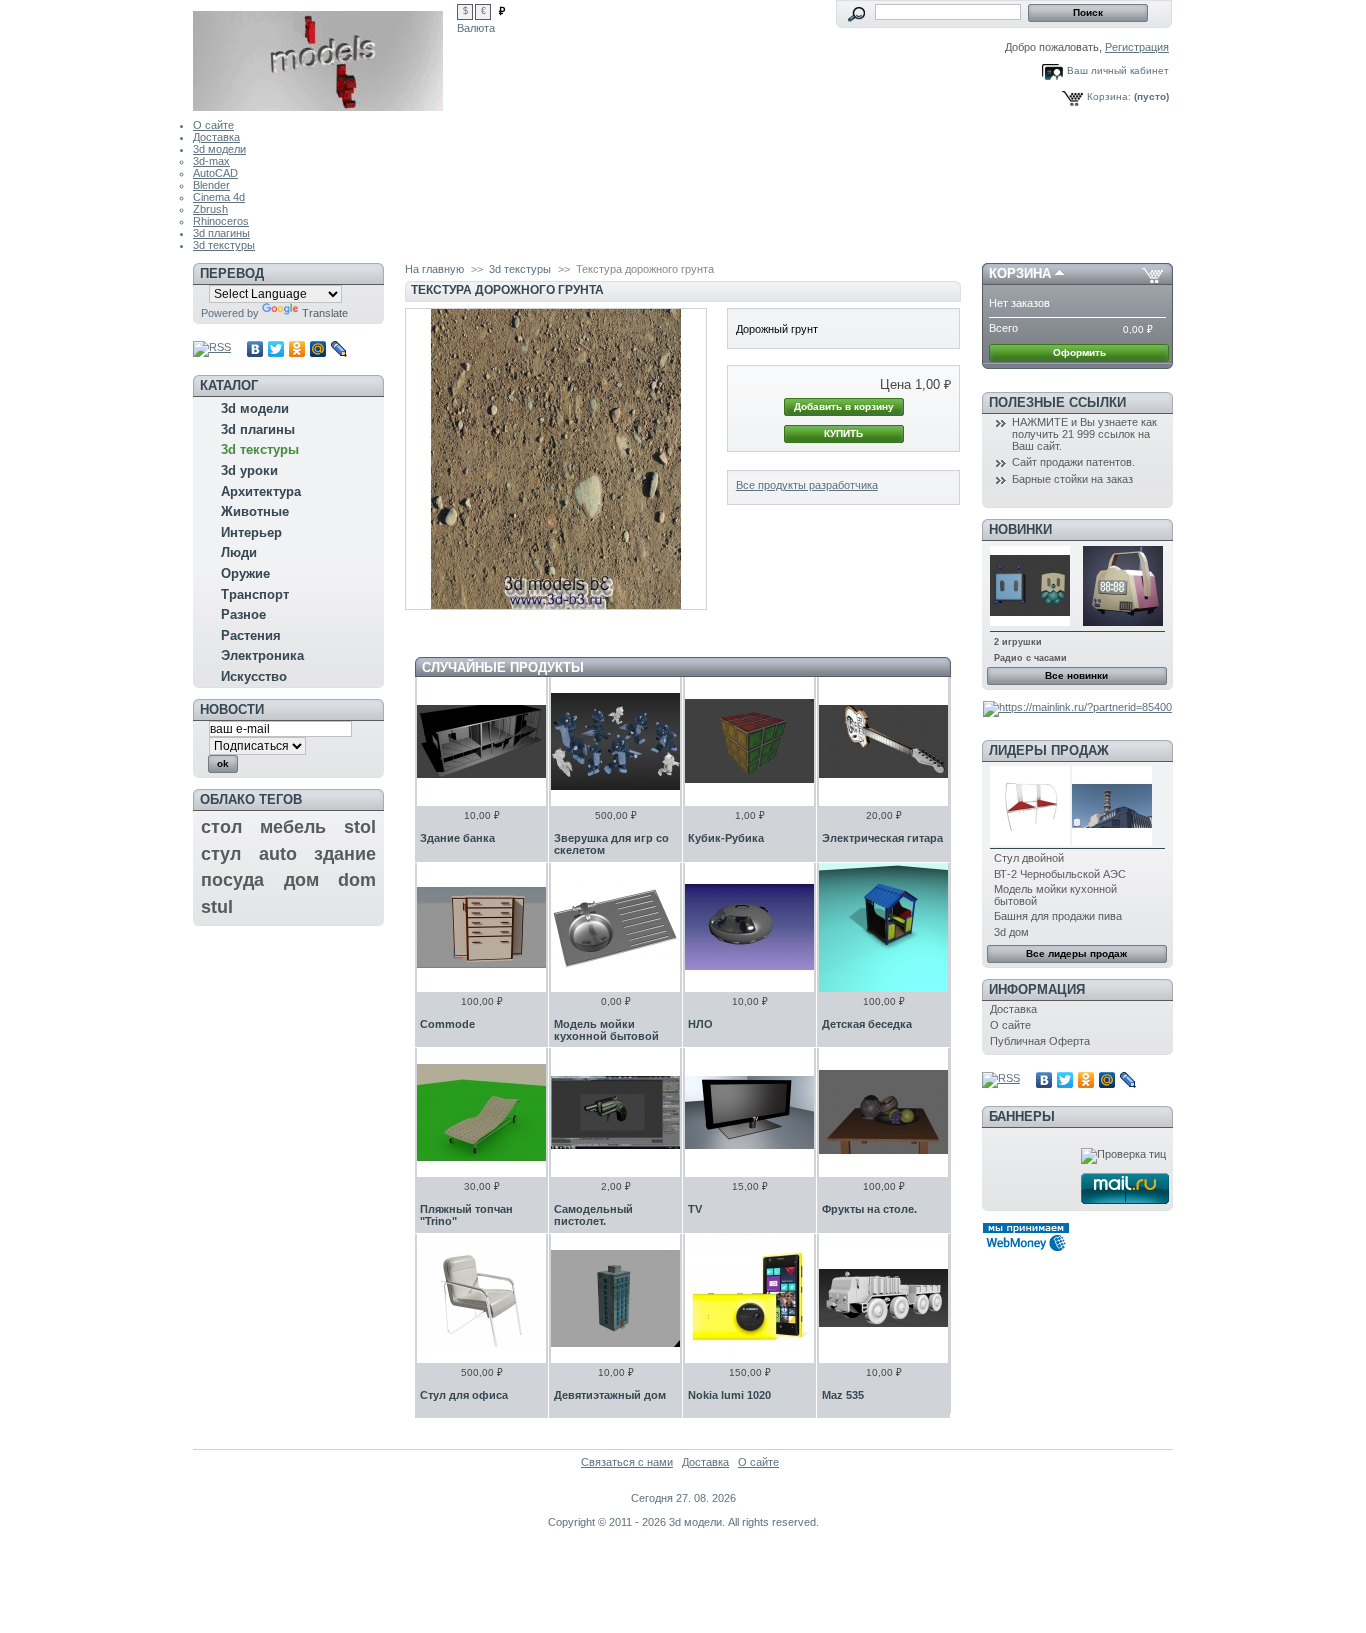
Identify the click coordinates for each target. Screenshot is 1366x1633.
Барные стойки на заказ (1072, 479)
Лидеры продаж (1049, 750)
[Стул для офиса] (481, 1298)
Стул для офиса (464, 1395)
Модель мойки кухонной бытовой (606, 1030)
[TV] (749, 1112)
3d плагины (221, 233)
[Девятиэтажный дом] (615, 1298)
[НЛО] (749, 927)
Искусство (254, 676)
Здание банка (457, 838)
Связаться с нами (627, 1462)
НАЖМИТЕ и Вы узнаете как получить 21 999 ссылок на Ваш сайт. (1084, 434)
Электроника (262, 655)
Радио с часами (1030, 658)
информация (1037, 989)
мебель (293, 827)
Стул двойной (1029, 858)
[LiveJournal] (339, 349)
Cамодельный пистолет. (593, 1215)
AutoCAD (215, 173)
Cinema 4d (219, 197)
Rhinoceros (221, 221)
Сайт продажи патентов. (1073, 462)
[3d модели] (325, 55)
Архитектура (261, 491)
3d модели (219, 149)
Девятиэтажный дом (610, 1395)
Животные (255, 511)
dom (357, 880)
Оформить (1079, 352)
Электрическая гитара (882, 838)
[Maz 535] (883, 1298)
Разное (243, 614)
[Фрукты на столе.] (883, 1112)
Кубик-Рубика (726, 838)
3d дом (1011, 932)
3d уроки (249, 470)
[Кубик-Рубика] (749, 741)
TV (695, 1209)
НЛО (700, 1024)
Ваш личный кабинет (1118, 70)
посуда (232, 880)
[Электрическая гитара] (883, 741)
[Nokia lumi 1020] (749, 1298)
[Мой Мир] (318, 349)
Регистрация (1137, 47)
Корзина (1020, 273)
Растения (251, 635)
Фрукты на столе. (869, 1209)
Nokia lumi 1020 (729, 1395)
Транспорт (255, 594)
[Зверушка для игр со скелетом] (615, 741)
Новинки (1020, 529)
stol (360, 827)
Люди (239, 552)
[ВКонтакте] (255, 349)
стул (221, 854)
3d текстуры (224, 245)
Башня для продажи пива (1058, 916)
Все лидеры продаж (1076, 953)
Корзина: (1109, 96)
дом (301, 880)
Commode (447, 1024)
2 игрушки (1018, 642)
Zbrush (210, 209)
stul (217, 907)
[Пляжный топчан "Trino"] (481, 1112)
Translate (325, 313)
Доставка (216, 137)
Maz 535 (843, 1395)
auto (278, 854)
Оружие (245, 573)
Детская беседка (867, 1024)
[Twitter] (276, 349)
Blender (211, 185)
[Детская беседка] (883, 927)
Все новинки (1076, 675)
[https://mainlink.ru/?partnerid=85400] (1077, 707)
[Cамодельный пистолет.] (615, 1112)
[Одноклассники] (297, 349)
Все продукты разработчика (807, 485)
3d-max (211, 161)
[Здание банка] (481, 741)
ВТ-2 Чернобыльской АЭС (1060, 874)
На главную (434, 269)
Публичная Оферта (1040, 1041)
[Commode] (481, 927)
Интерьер (251, 532)
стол (221, 827)
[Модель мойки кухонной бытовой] (615, 927)
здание (345, 854)
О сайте (213, 125)
